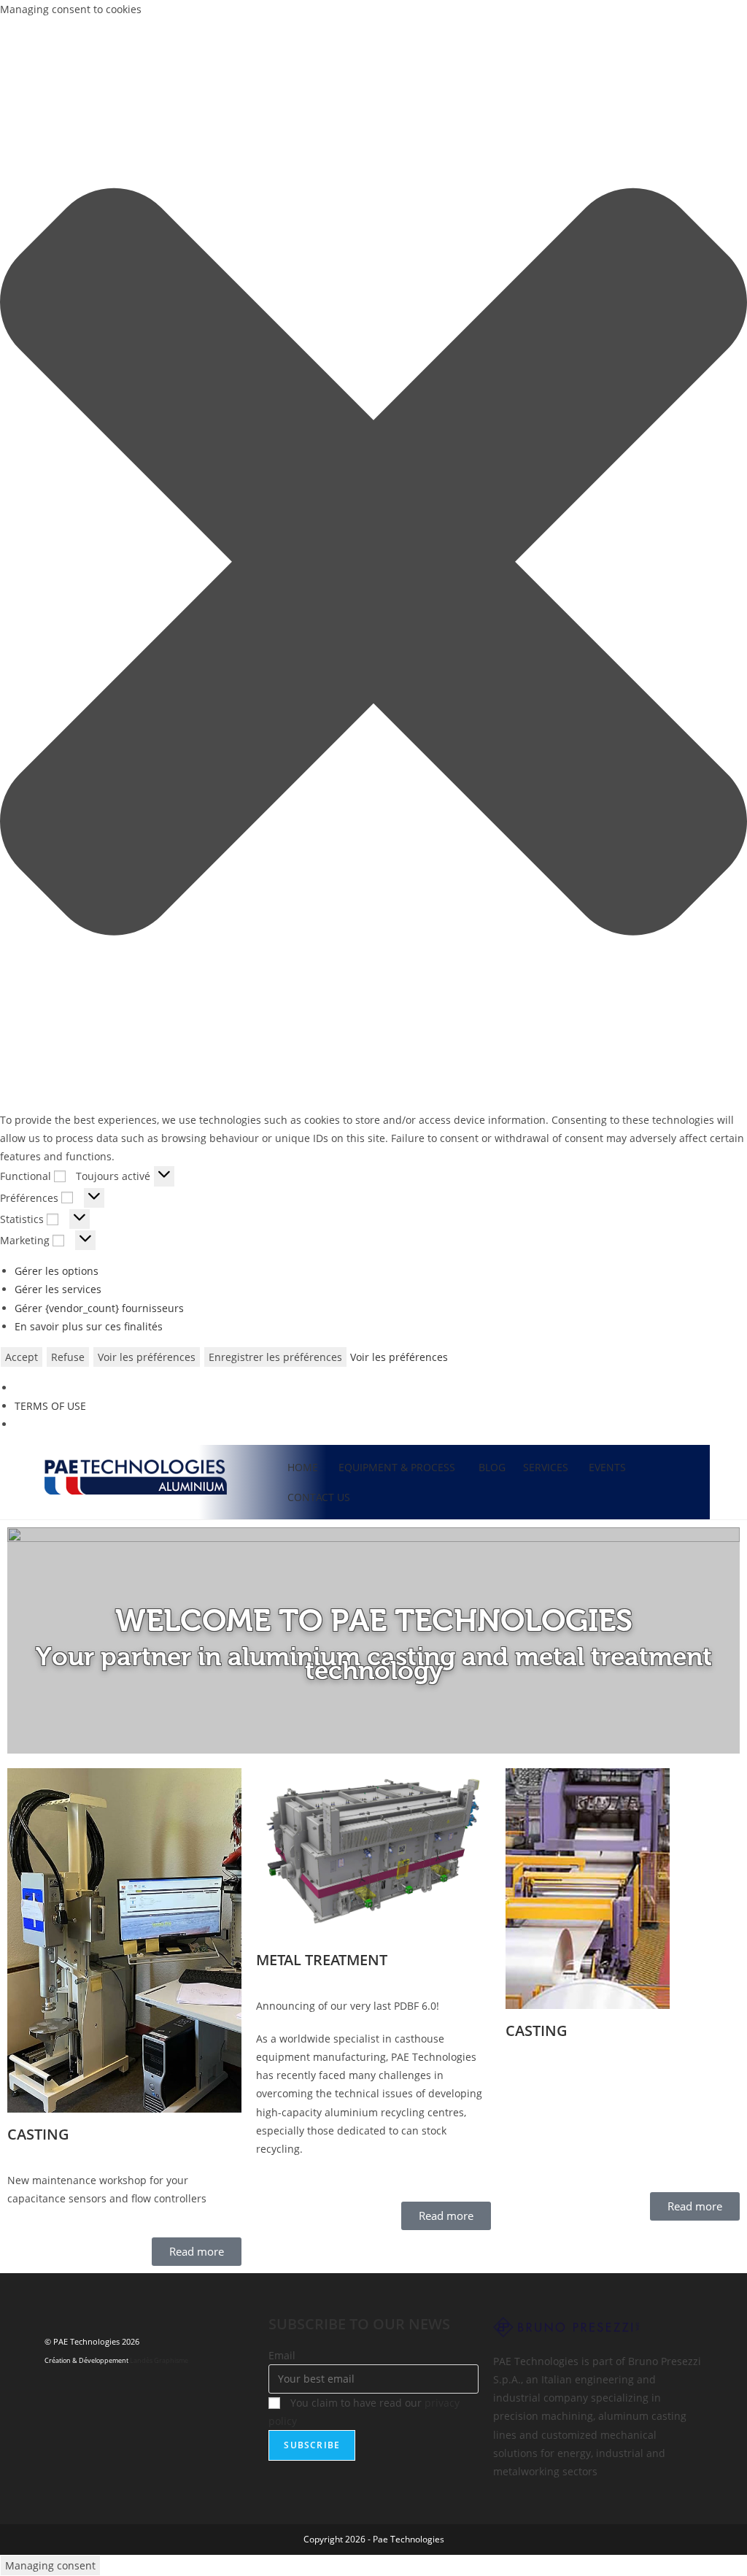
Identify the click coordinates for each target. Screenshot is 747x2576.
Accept (22, 1357)
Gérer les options (57, 1271)
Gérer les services (58, 1289)
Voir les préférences (147, 1357)
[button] (373, 564)
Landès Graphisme (159, 2360)
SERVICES (546, 1467)
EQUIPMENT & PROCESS (398, 1467)
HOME (303, 1467)
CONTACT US (319, 1497)
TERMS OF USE (50, 1406)
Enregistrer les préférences (275, 1357)
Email (282, 2355)
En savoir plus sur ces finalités (89, 1326)
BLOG (492, 1467)
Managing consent (50, 2565)
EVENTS (607, 1467)
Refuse (68, 1357)
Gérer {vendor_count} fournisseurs (99, 1308)
